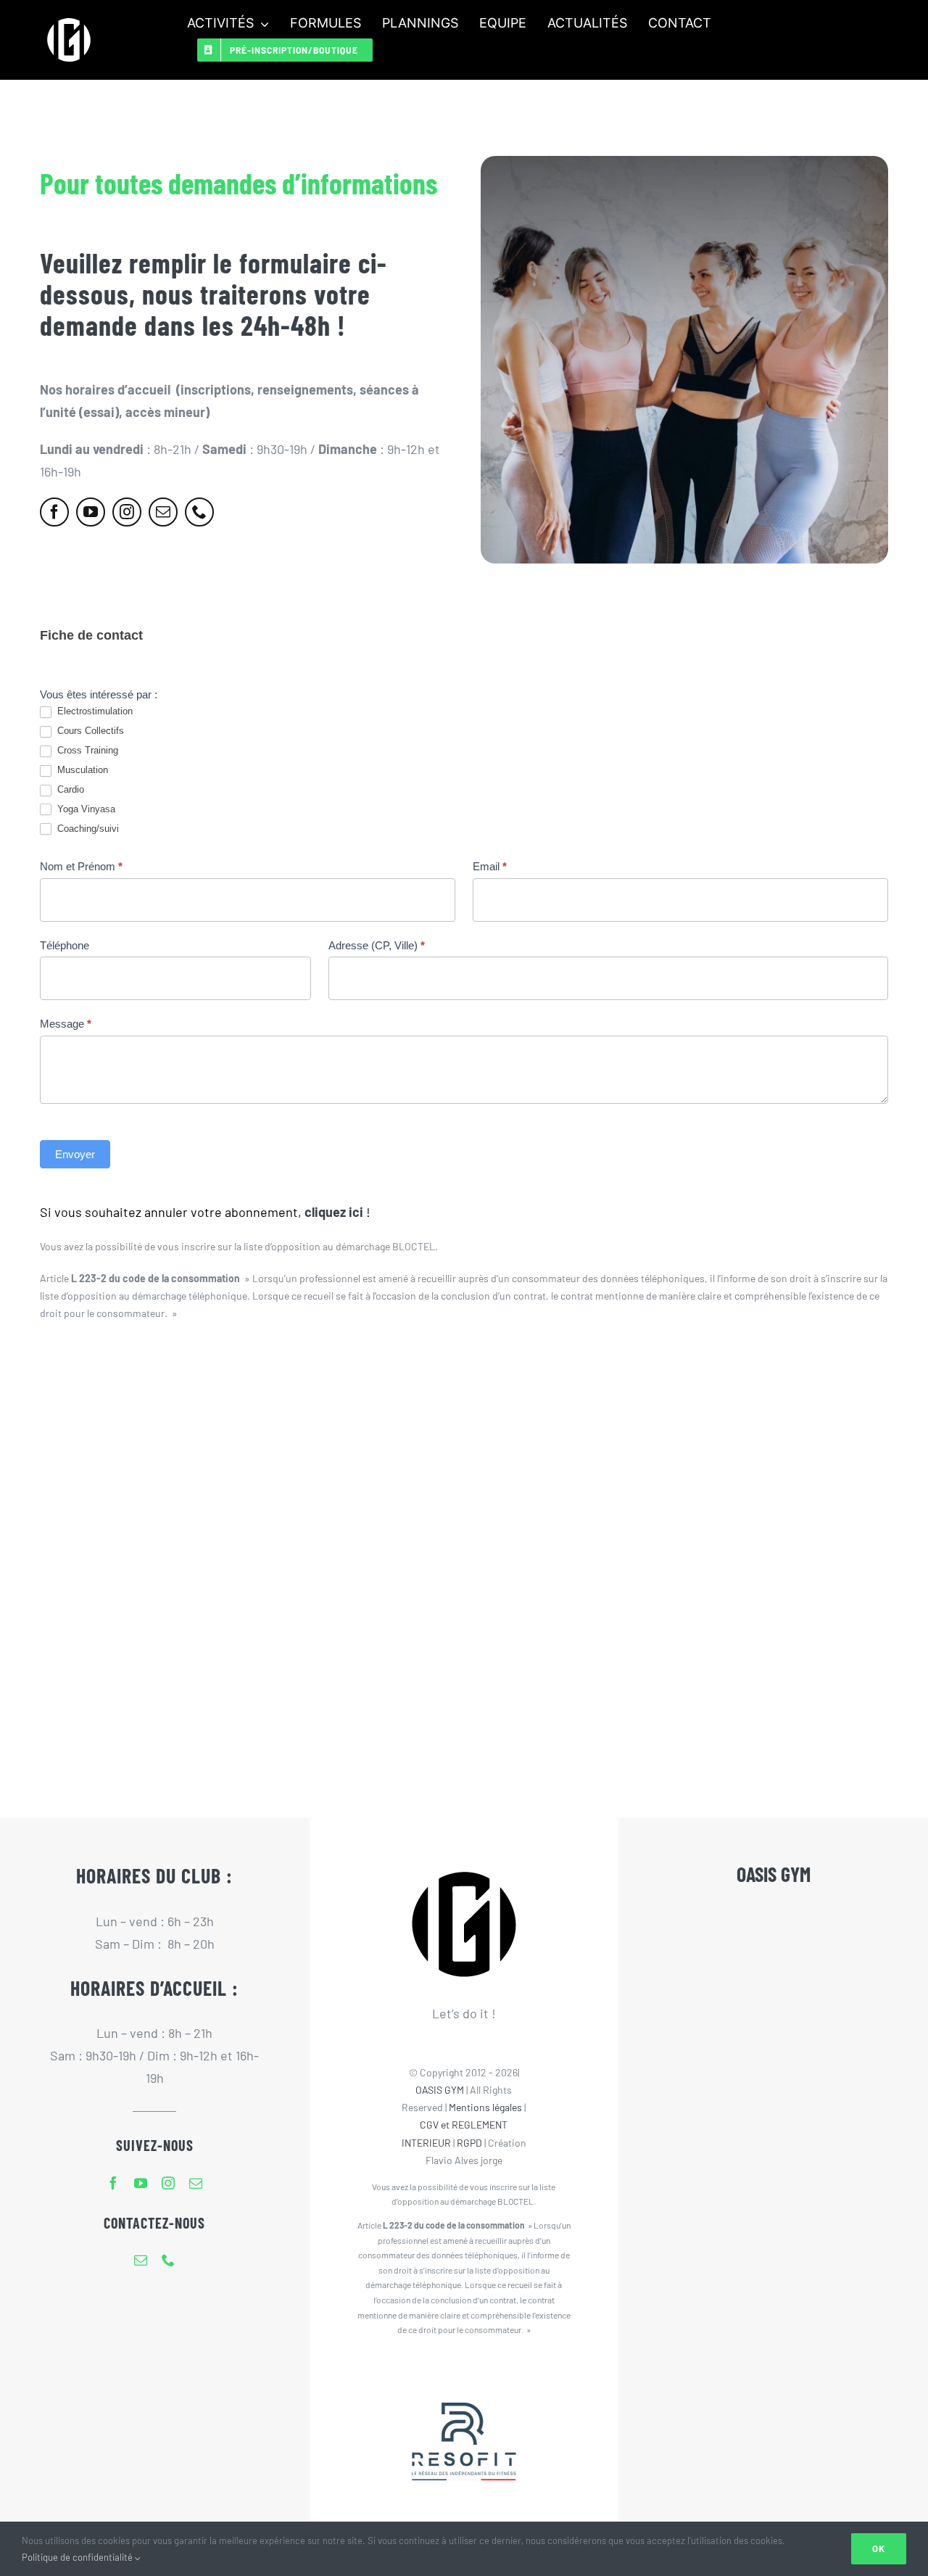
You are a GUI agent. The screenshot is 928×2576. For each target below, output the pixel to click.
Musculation (81, 770)
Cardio (69, 789)
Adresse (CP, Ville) (377, 945)
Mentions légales (485, 2107)
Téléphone (65, 945)
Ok (879, 2548)
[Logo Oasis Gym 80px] (69, 17)
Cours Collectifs (89, 731)
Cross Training (86, 750)
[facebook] (54, 512)
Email (490, 866)
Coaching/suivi (87, 829)
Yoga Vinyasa (85, 809)
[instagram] (127, 512)
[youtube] (91, 512)
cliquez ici (334, 1212)
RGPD (469, 2143)
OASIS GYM (440, 2090)
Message (66, 1024)
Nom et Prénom (81, 866)
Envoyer (75, 1154)
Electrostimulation (94, 711)
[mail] (163, 512)
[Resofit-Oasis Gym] (464, 2373)
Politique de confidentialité (78, 2557)
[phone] (199, 512)
